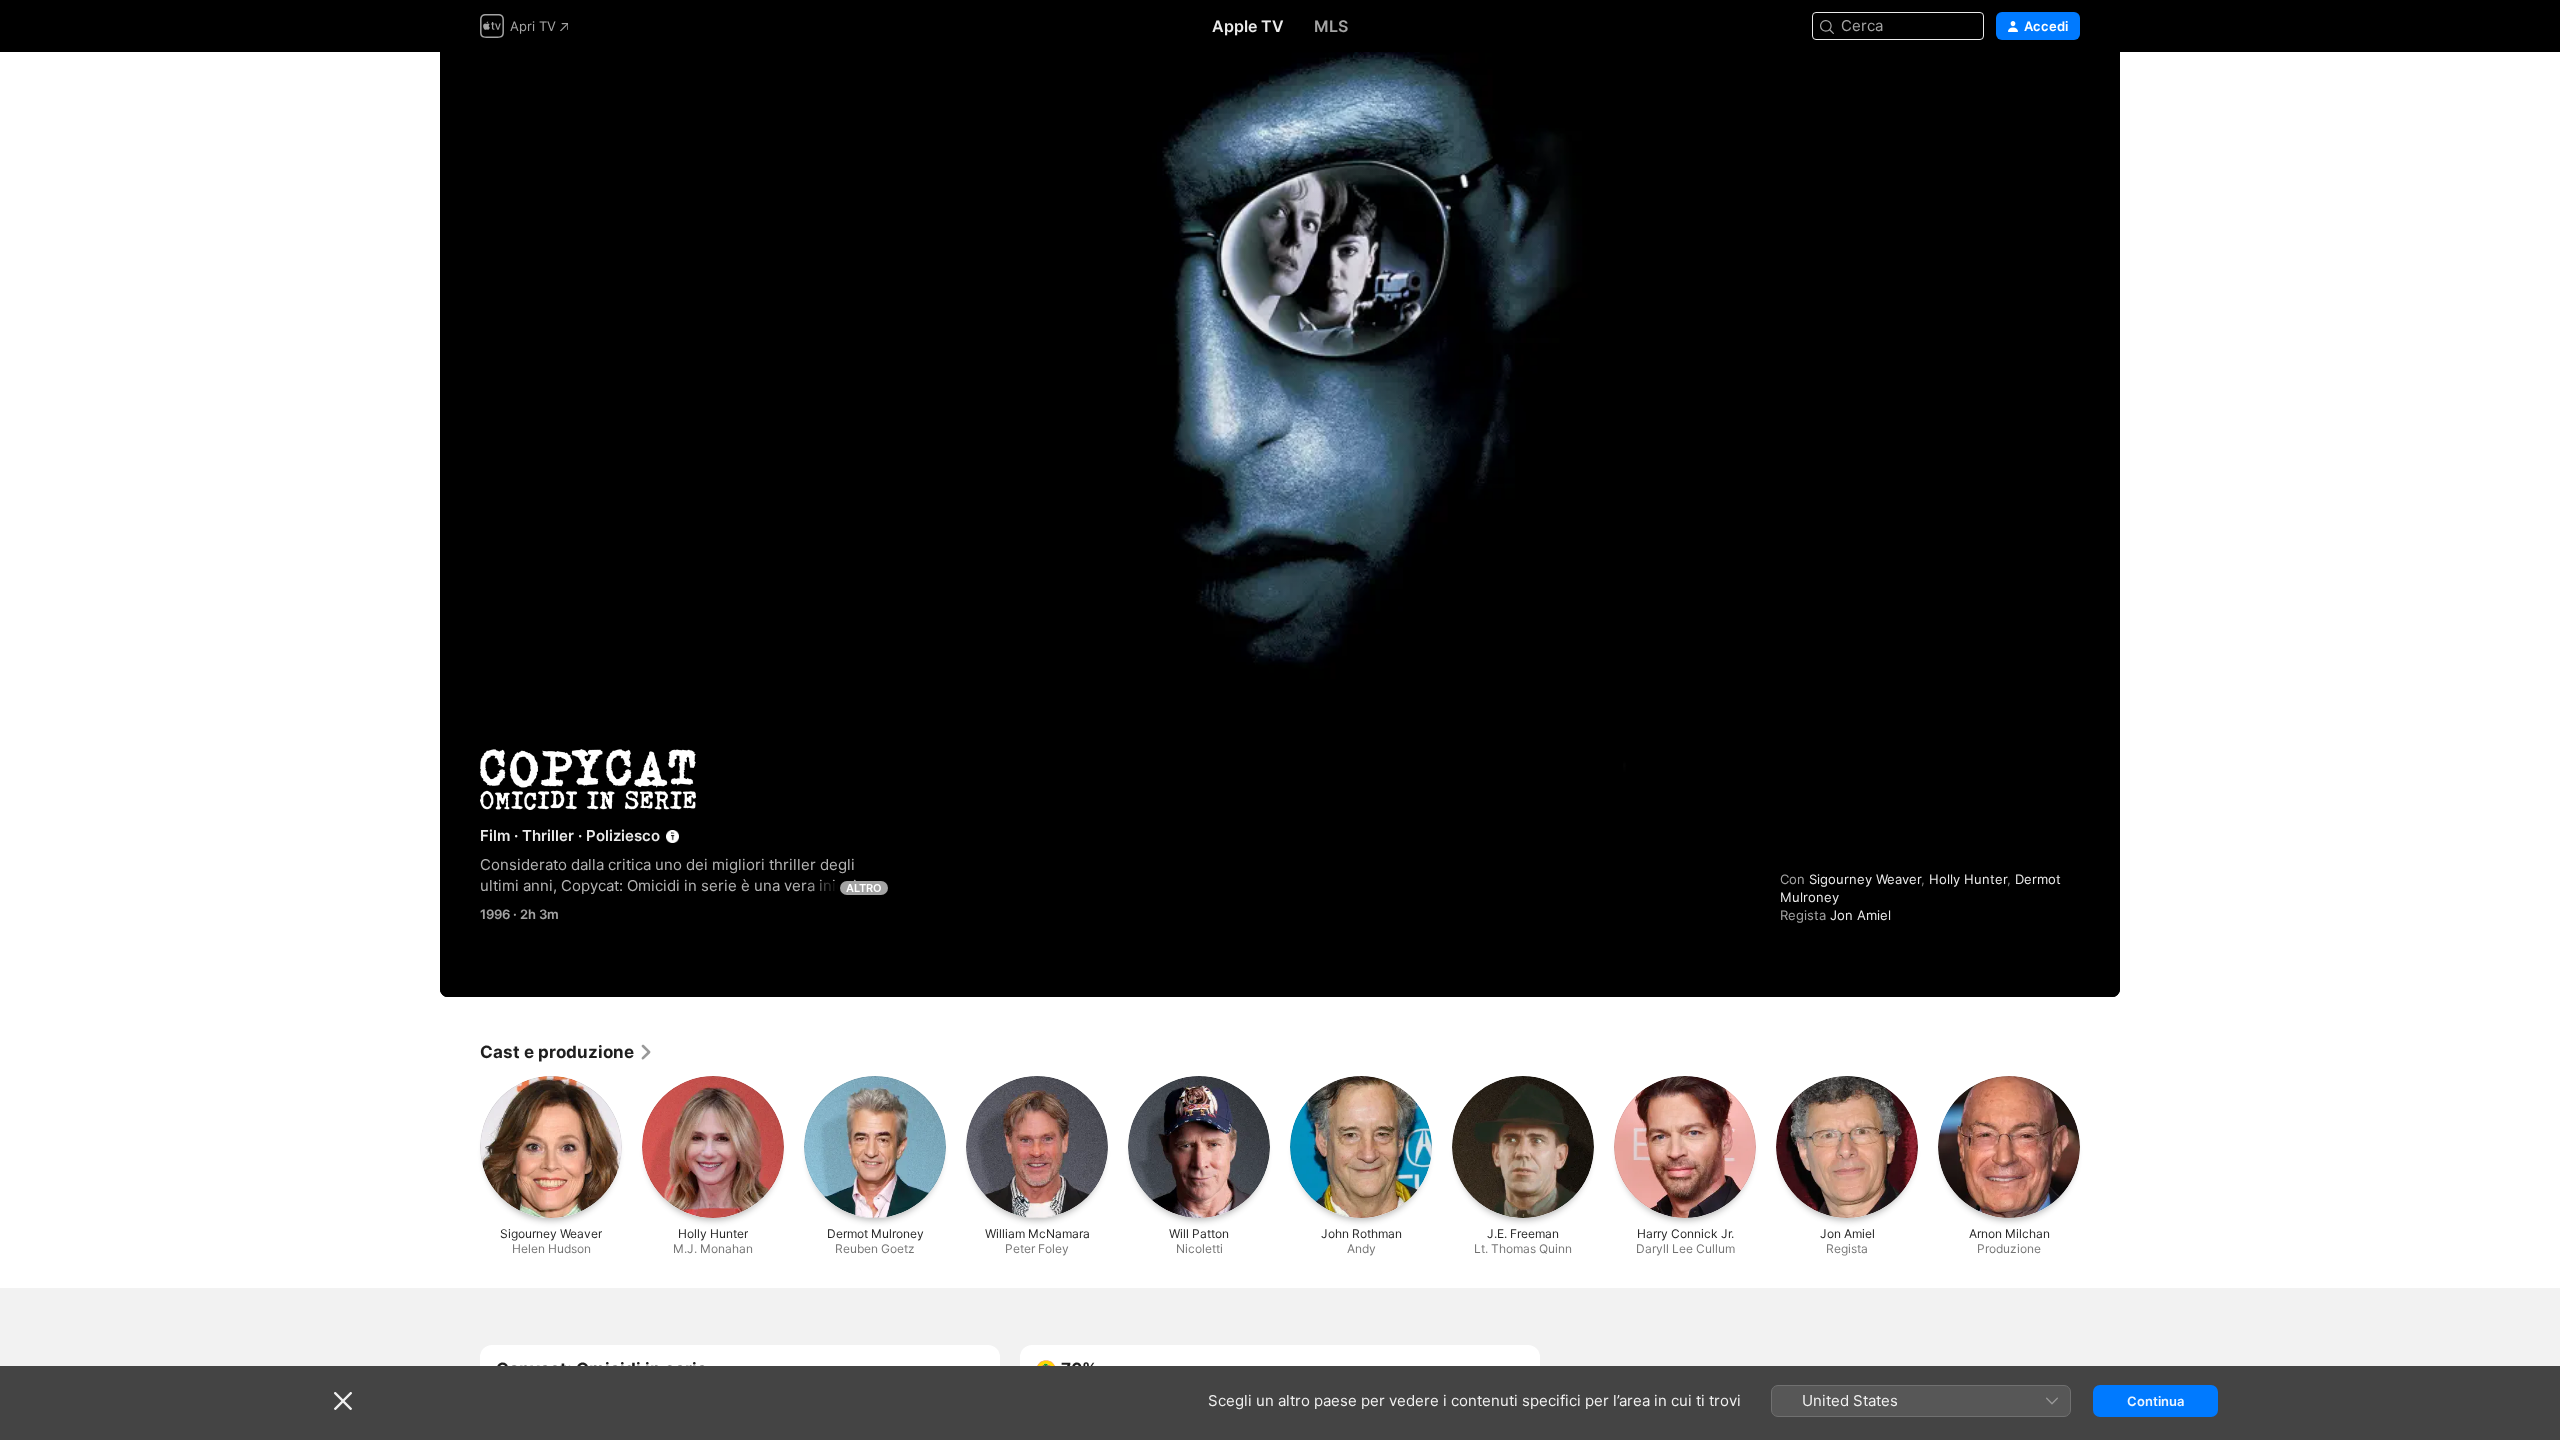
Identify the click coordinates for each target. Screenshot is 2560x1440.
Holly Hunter (1968, 879)
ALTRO (864, 888)
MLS (1331, 26)
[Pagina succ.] (2100, 1147)
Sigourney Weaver (1865, 879)
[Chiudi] (343, 1401)
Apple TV (1248, 26)
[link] (567, 1052)
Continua (2155, 1401)
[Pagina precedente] (460, 1147)
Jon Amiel (1860, 915)
